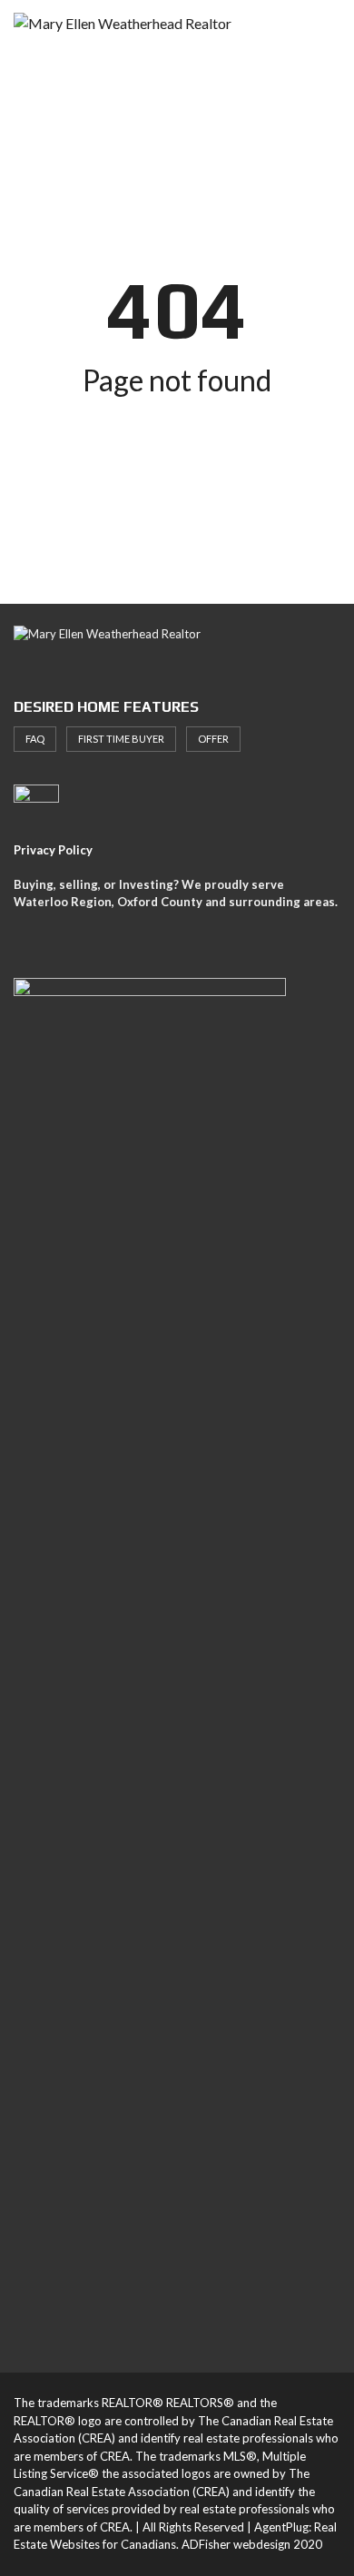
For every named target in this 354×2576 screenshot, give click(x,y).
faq (35, 739)
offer (213, 739)
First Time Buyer (121, 739)
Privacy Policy (53, 850)
